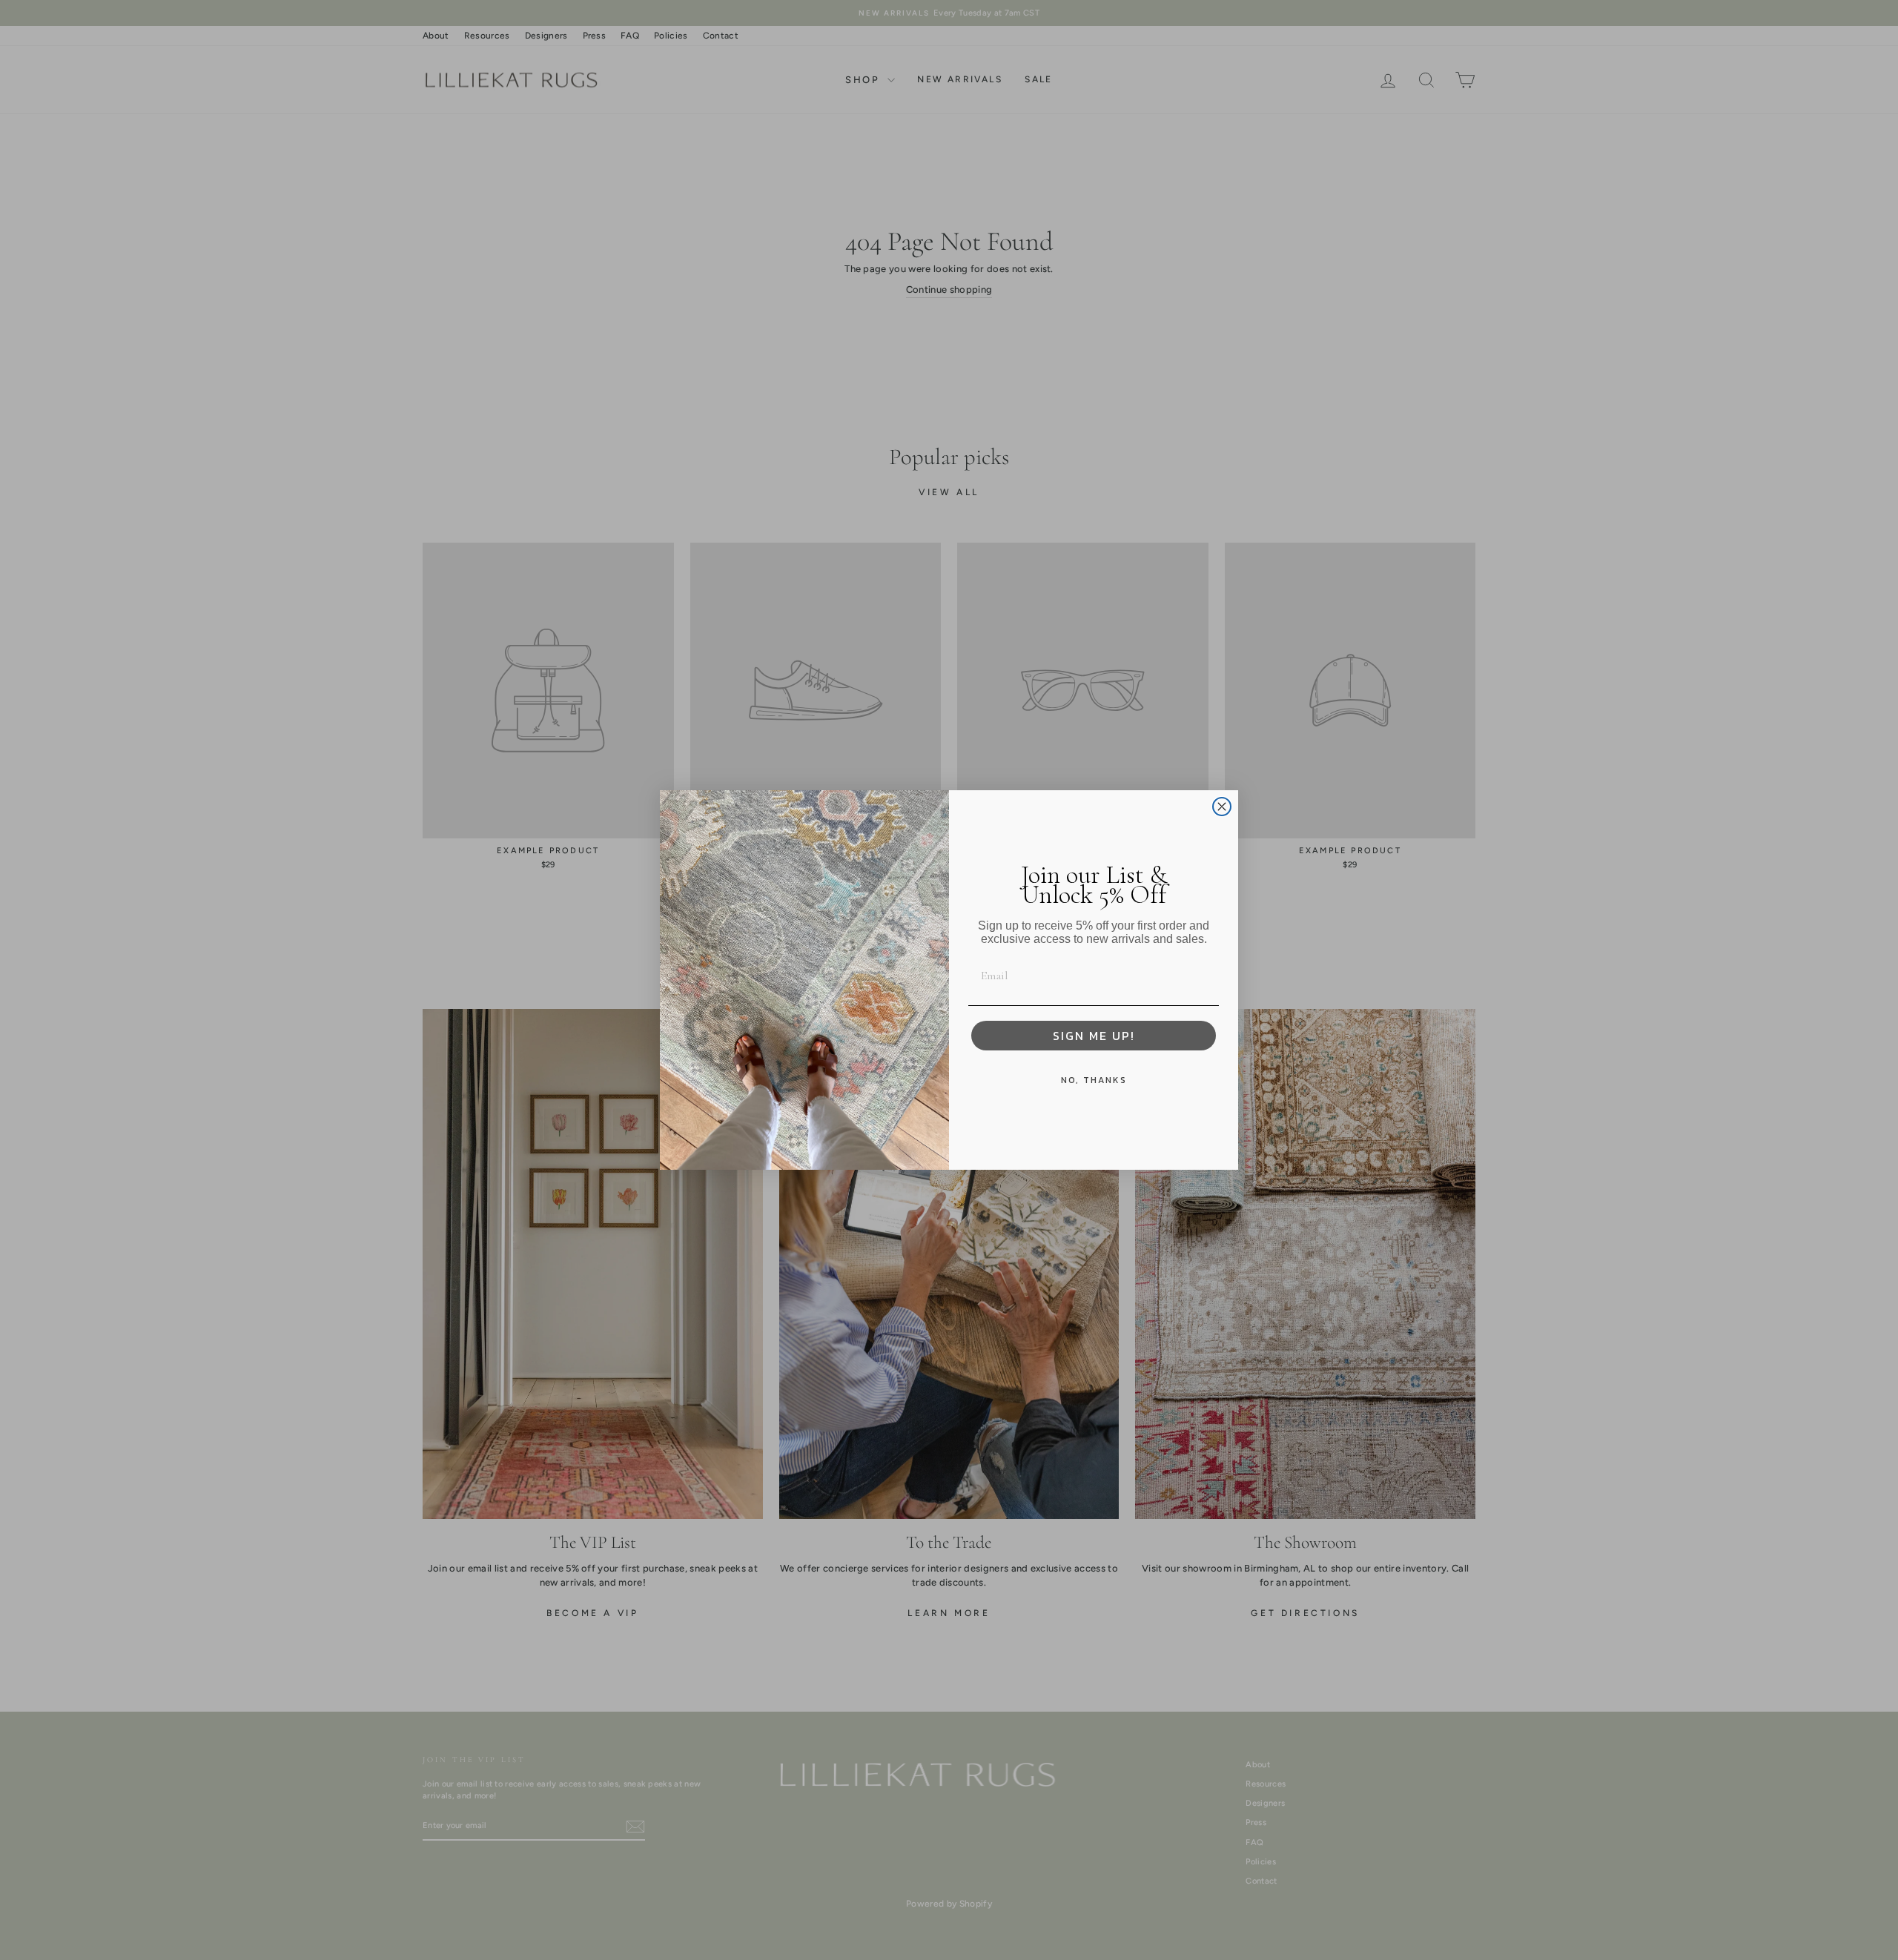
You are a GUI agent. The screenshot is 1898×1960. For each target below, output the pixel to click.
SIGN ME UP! (1094, 1036)
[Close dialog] (1222, 807)
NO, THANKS (1094, 1080)
